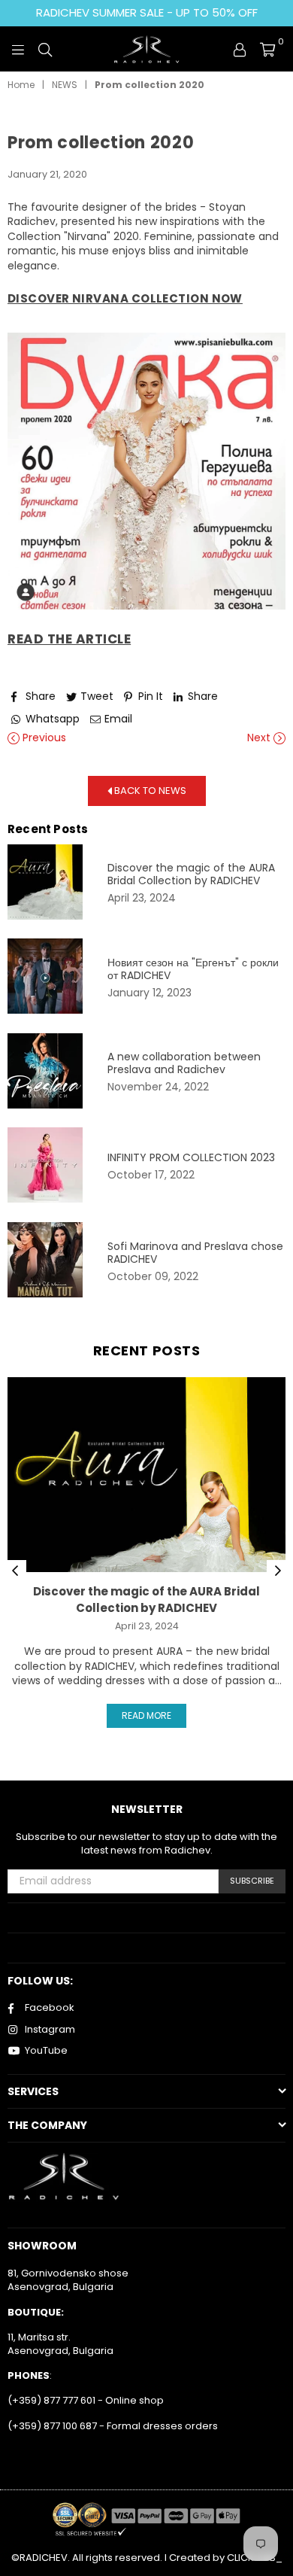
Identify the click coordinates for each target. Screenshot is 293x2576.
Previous (43, 738)
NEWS (65, 85)
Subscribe (252, 1881)
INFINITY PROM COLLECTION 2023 (191, 1158)
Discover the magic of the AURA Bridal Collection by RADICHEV (191, 874)
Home (21, 85)
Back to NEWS (149, 790)
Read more (146, 1715)
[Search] (45, 49)
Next (260, 738)
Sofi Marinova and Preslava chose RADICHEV (195, 1253)
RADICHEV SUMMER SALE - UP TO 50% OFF (147, 12)
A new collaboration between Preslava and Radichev (184, 1063)
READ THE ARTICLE (69, 639)
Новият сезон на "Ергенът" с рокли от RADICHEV (193, 969)
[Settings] (240, 49)
